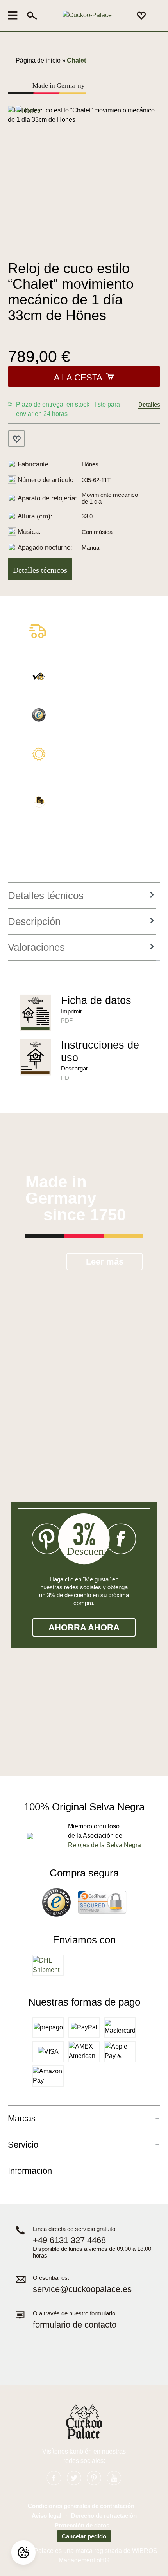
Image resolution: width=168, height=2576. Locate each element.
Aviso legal (46, 2516)
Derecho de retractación (104, 2516)
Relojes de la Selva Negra (105, 1845)
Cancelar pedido (84, 2536)
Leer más (105, 1262)
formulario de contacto (75, 2325)
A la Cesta (78, 377)
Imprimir (71, 1011)
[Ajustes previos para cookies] (23, 2553)
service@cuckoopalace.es (82, 2289)
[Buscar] (32, 15)
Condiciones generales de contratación (81, 2506)
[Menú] (15, 15)
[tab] (82, 896)
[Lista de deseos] (141, 15)
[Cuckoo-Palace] (87, 15)
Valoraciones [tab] (36, 947)
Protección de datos (82, 2525)
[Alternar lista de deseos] (16, 439)
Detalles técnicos (40, 570)
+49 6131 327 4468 (69, 2240)
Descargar (74, 1068)
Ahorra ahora (84, 1627)
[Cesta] (155, 16)
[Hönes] (28, 110)
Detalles (149, 404)
